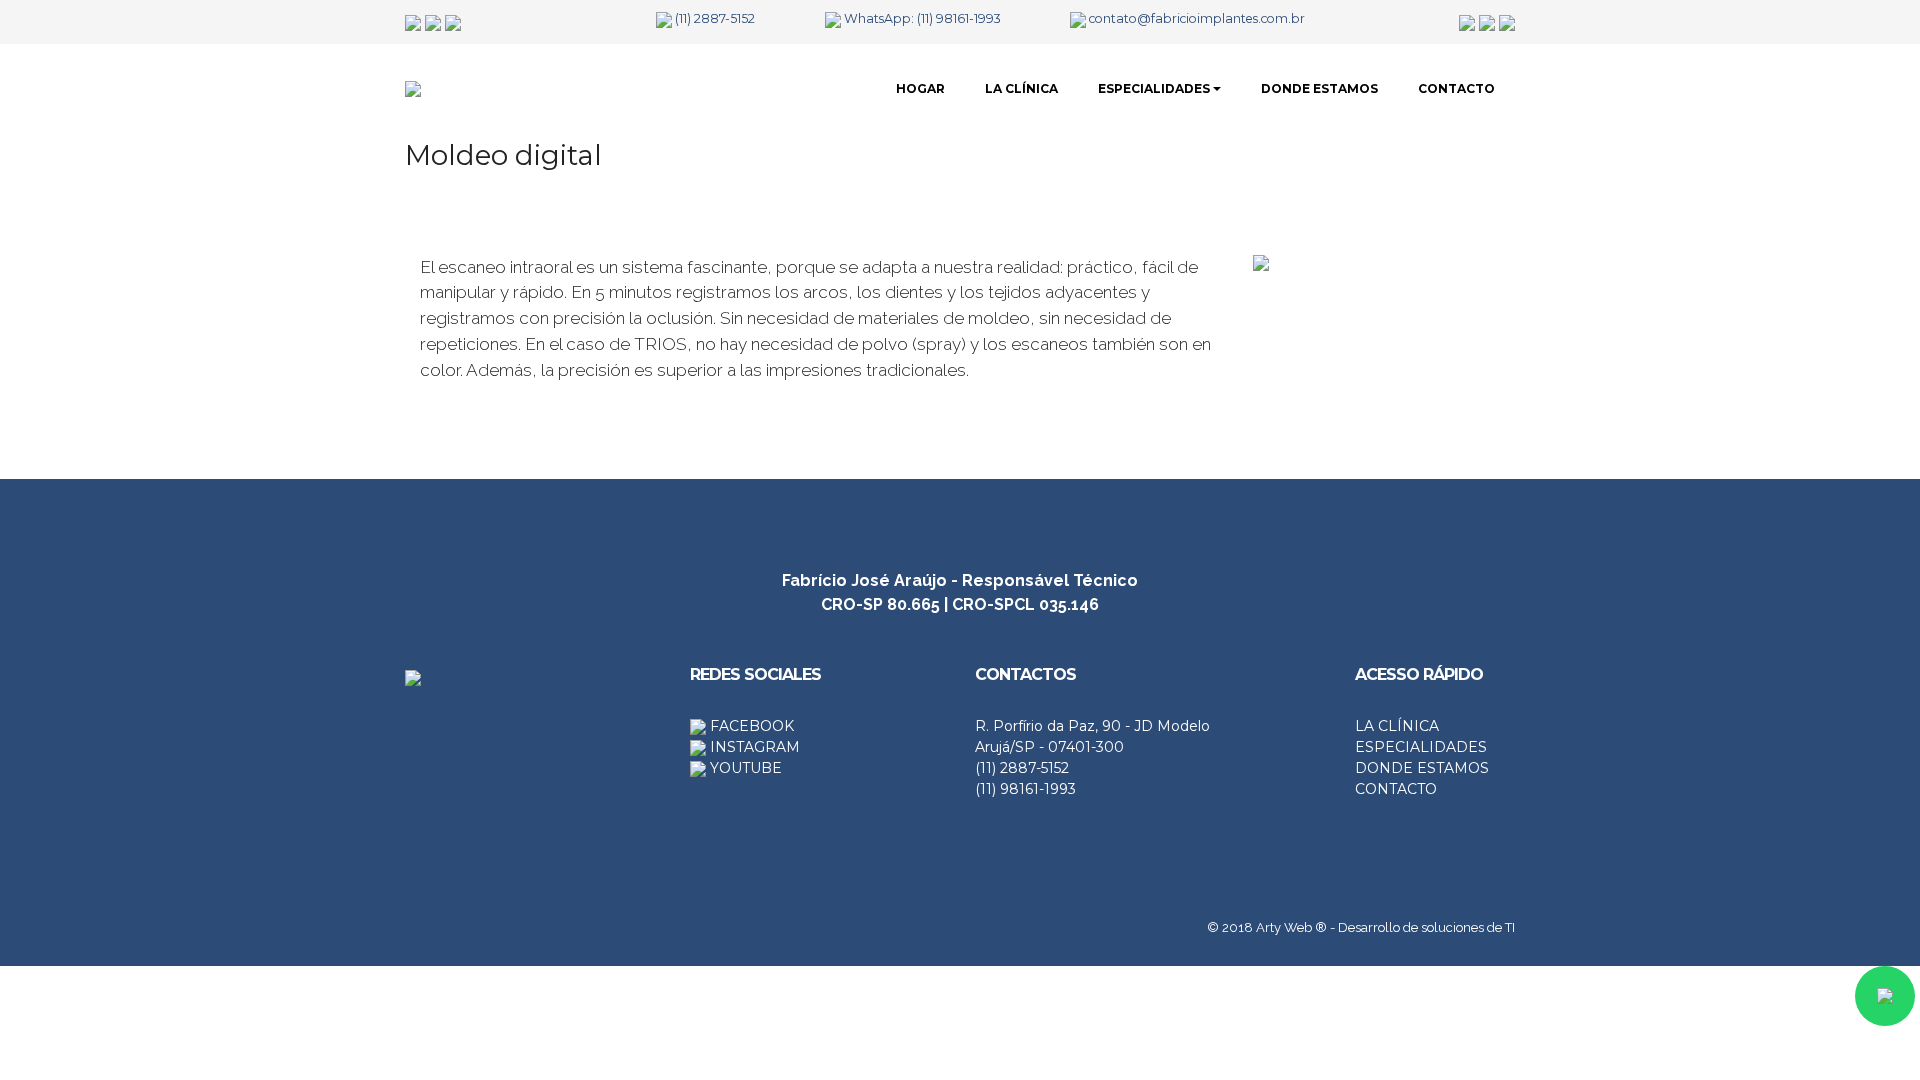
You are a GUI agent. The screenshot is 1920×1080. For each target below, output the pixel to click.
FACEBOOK (750, 726)
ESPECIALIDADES (1154, 88)
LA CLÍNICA (1021, 88)
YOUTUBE (744, 768)
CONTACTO (1456, 88)
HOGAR (920, 88)
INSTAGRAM (753, 747)
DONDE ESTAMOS (1319, 88)
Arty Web (1284, 927)
